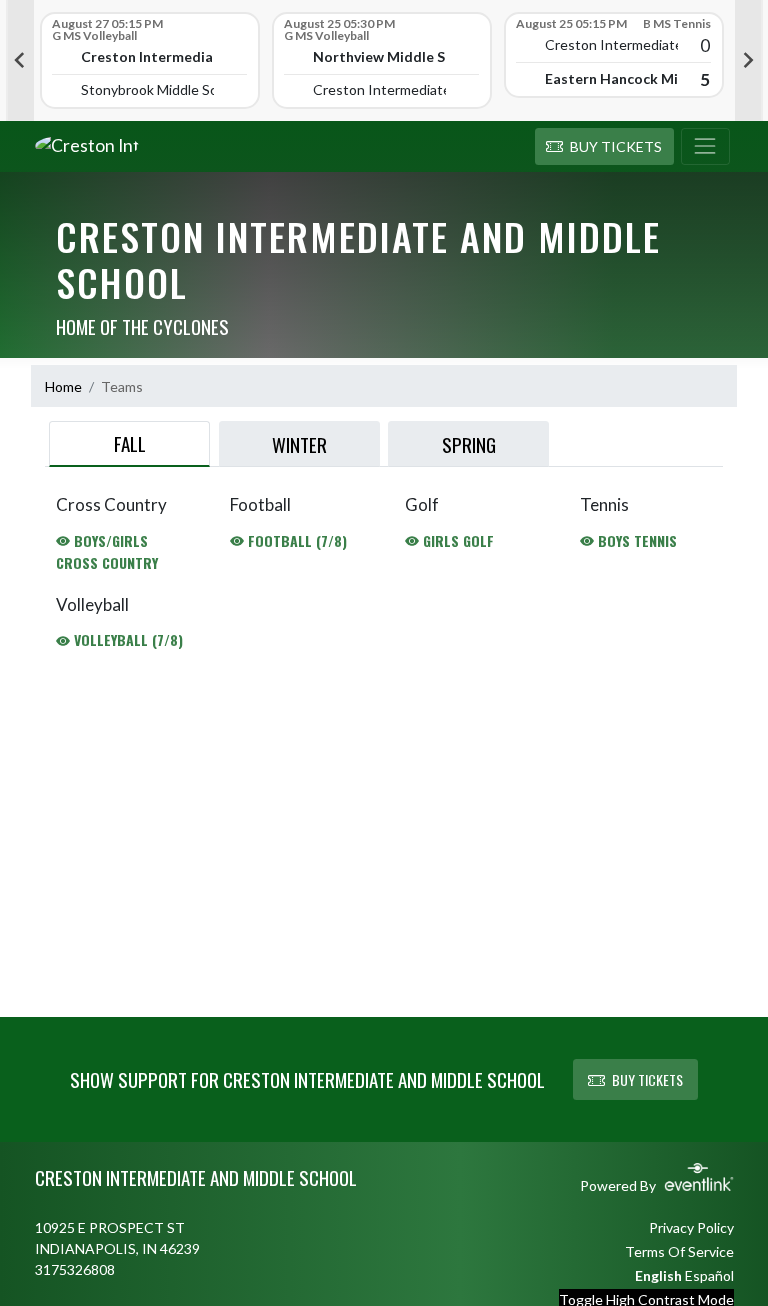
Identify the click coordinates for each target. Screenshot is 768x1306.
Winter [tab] (299, 444)
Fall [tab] (130, 443)
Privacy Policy (691, 1227)
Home (63, 386)
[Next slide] (749, 60)
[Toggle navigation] (705, 147)
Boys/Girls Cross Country (107, 551)
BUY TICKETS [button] (647, 1079)
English (658, 1275)
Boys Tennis (635, 540)
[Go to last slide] (20, 60)
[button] (604, 147)
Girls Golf (456, 540)
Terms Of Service (679, 1251)
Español (709, 1275)
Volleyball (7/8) (126, 639)
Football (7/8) (295, 540)
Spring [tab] (469, 444)
